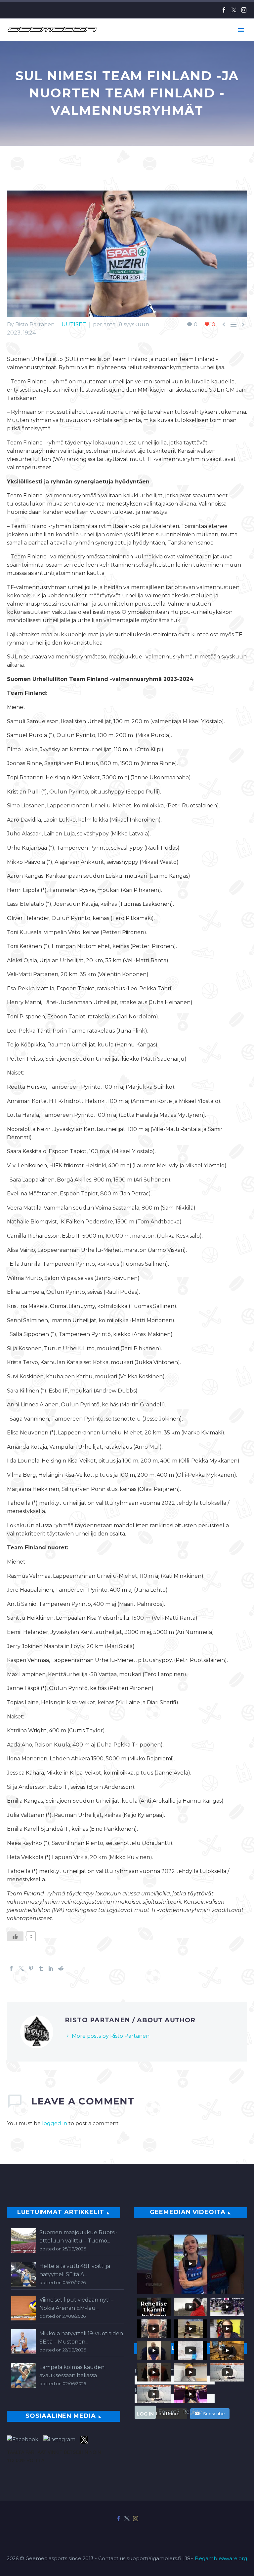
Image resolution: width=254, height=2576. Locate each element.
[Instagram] (244, 10)
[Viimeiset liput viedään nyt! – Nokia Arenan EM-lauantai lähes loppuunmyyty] (24, 2308)
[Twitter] (234, 10)
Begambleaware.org (221, 2558)
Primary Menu (241, 30)
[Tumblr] (41, 1968)
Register (193, 2412)
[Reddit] (61, 1968)
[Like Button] (15, 1936)
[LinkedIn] (51, 1968)
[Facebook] (224, 10)
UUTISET (74, 324)
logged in (55, 2123)
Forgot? (169, 2412)
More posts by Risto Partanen (111, 2036)
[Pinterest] (31, 1968)
